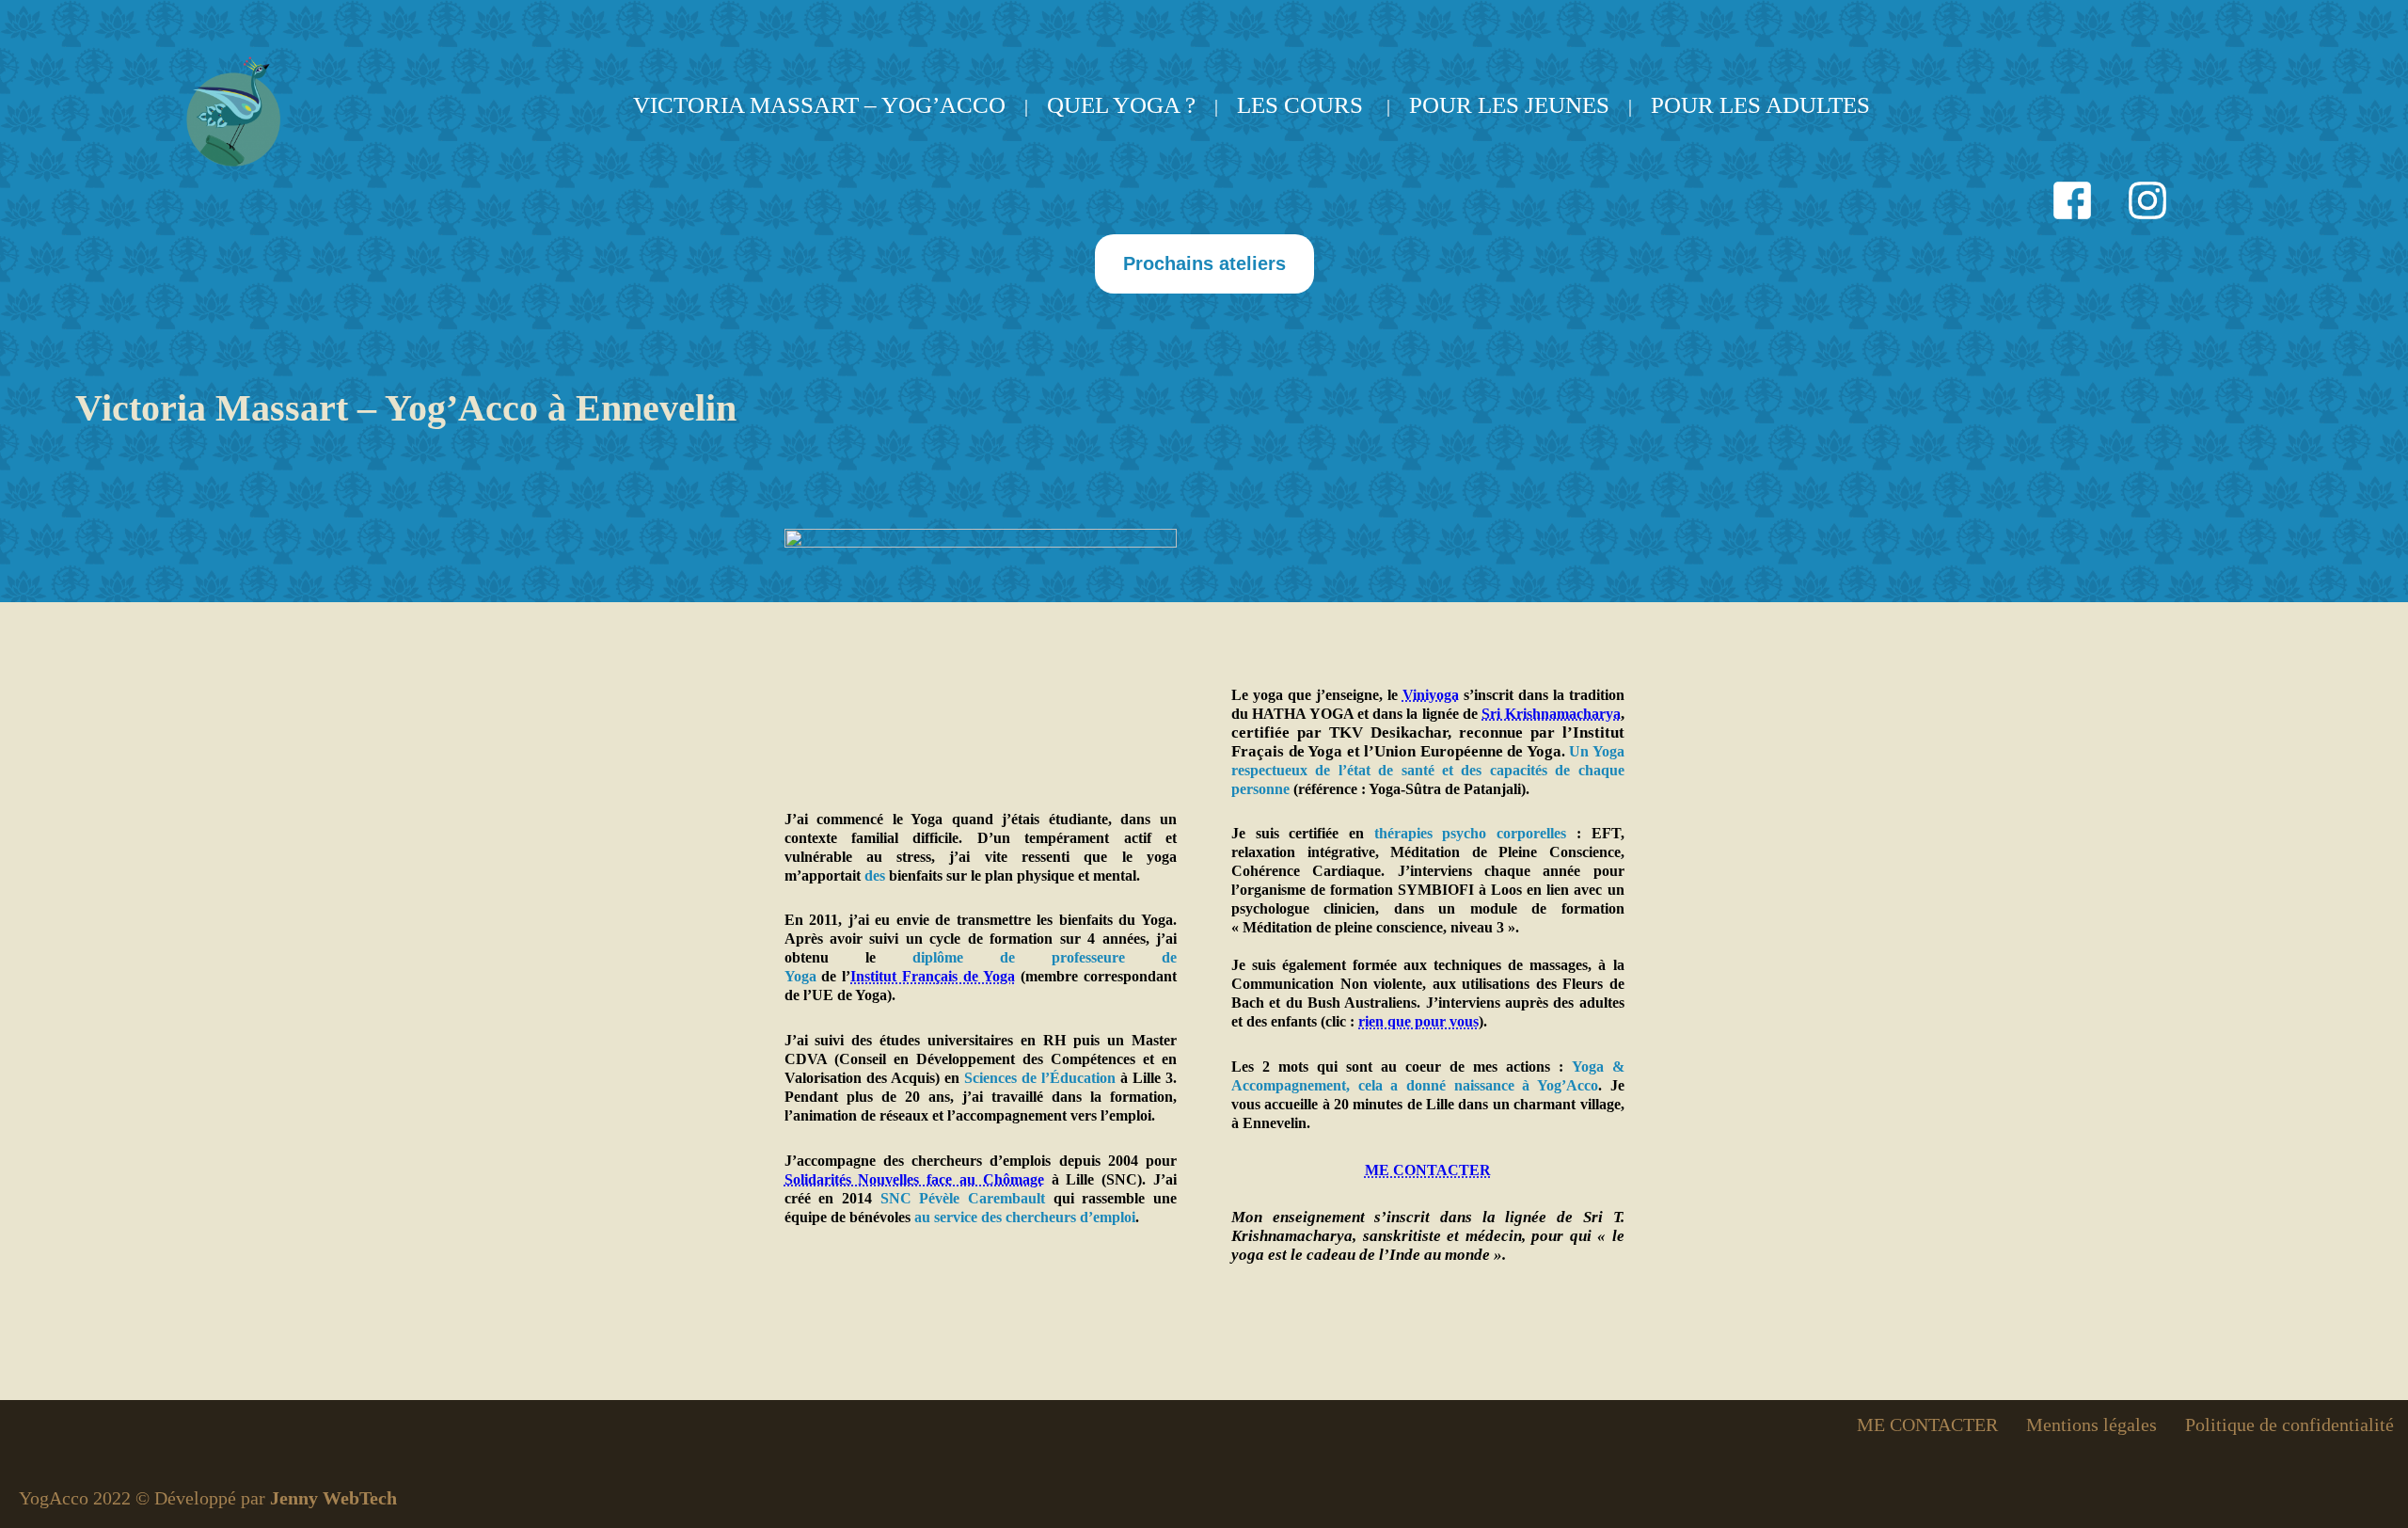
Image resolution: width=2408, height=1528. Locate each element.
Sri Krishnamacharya (1551, 714)
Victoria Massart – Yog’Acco (819, 105)
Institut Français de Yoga (933, 976)
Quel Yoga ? (1121, 105)
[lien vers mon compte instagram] (2147, 203)
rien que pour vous (1418, 1021)
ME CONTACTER (1428, 1170)
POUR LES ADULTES (1760, 105)
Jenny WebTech (333, 1498)
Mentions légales (2091, 1425)
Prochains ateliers (1204, 263)
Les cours (1300, 105)
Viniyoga (1431, 695)
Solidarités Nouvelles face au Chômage (914, 1179)
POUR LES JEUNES (1509, 105)
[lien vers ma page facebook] (2072, 203)
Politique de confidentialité (2289, 1425)
